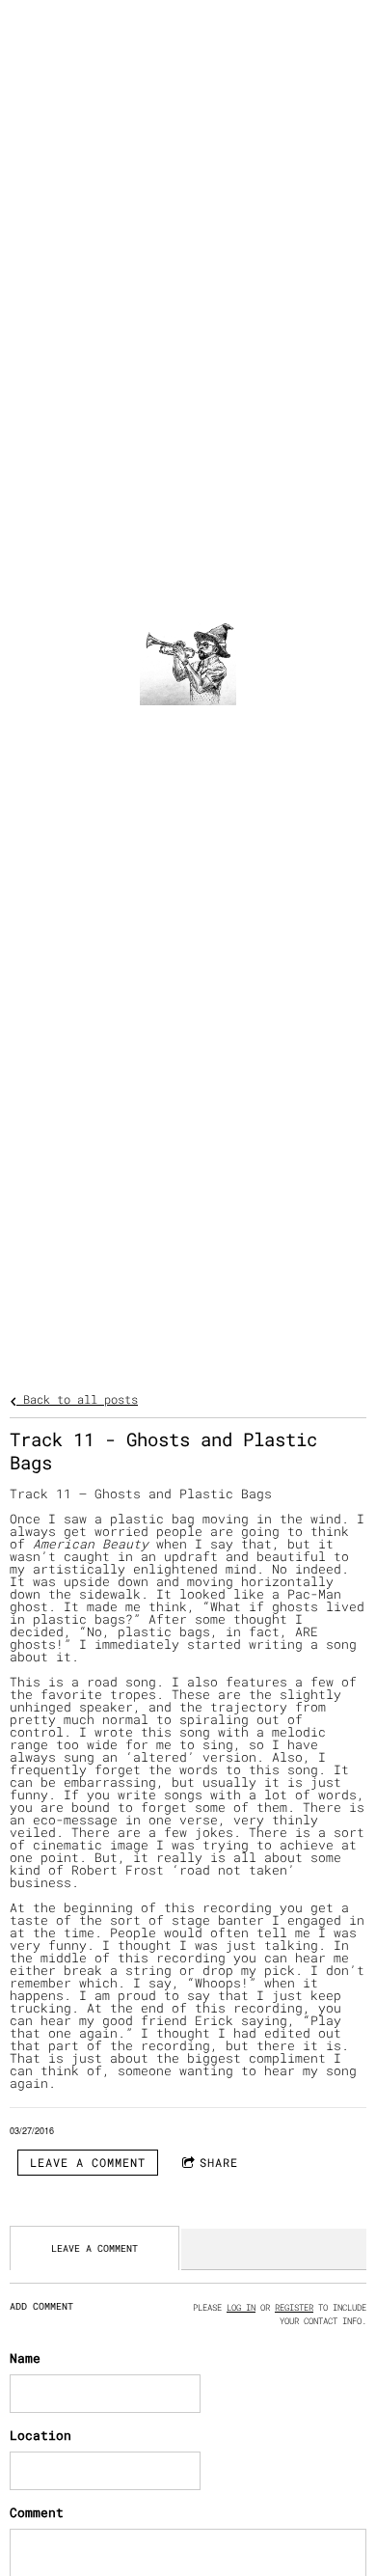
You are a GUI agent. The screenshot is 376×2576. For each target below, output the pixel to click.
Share (219, 2162)
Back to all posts (77, 1399)
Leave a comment (88, 2162)
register (294, 2307)
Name (25, 2358)
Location (40, 2435)
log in (241, 2307)
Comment (37, 2512)
